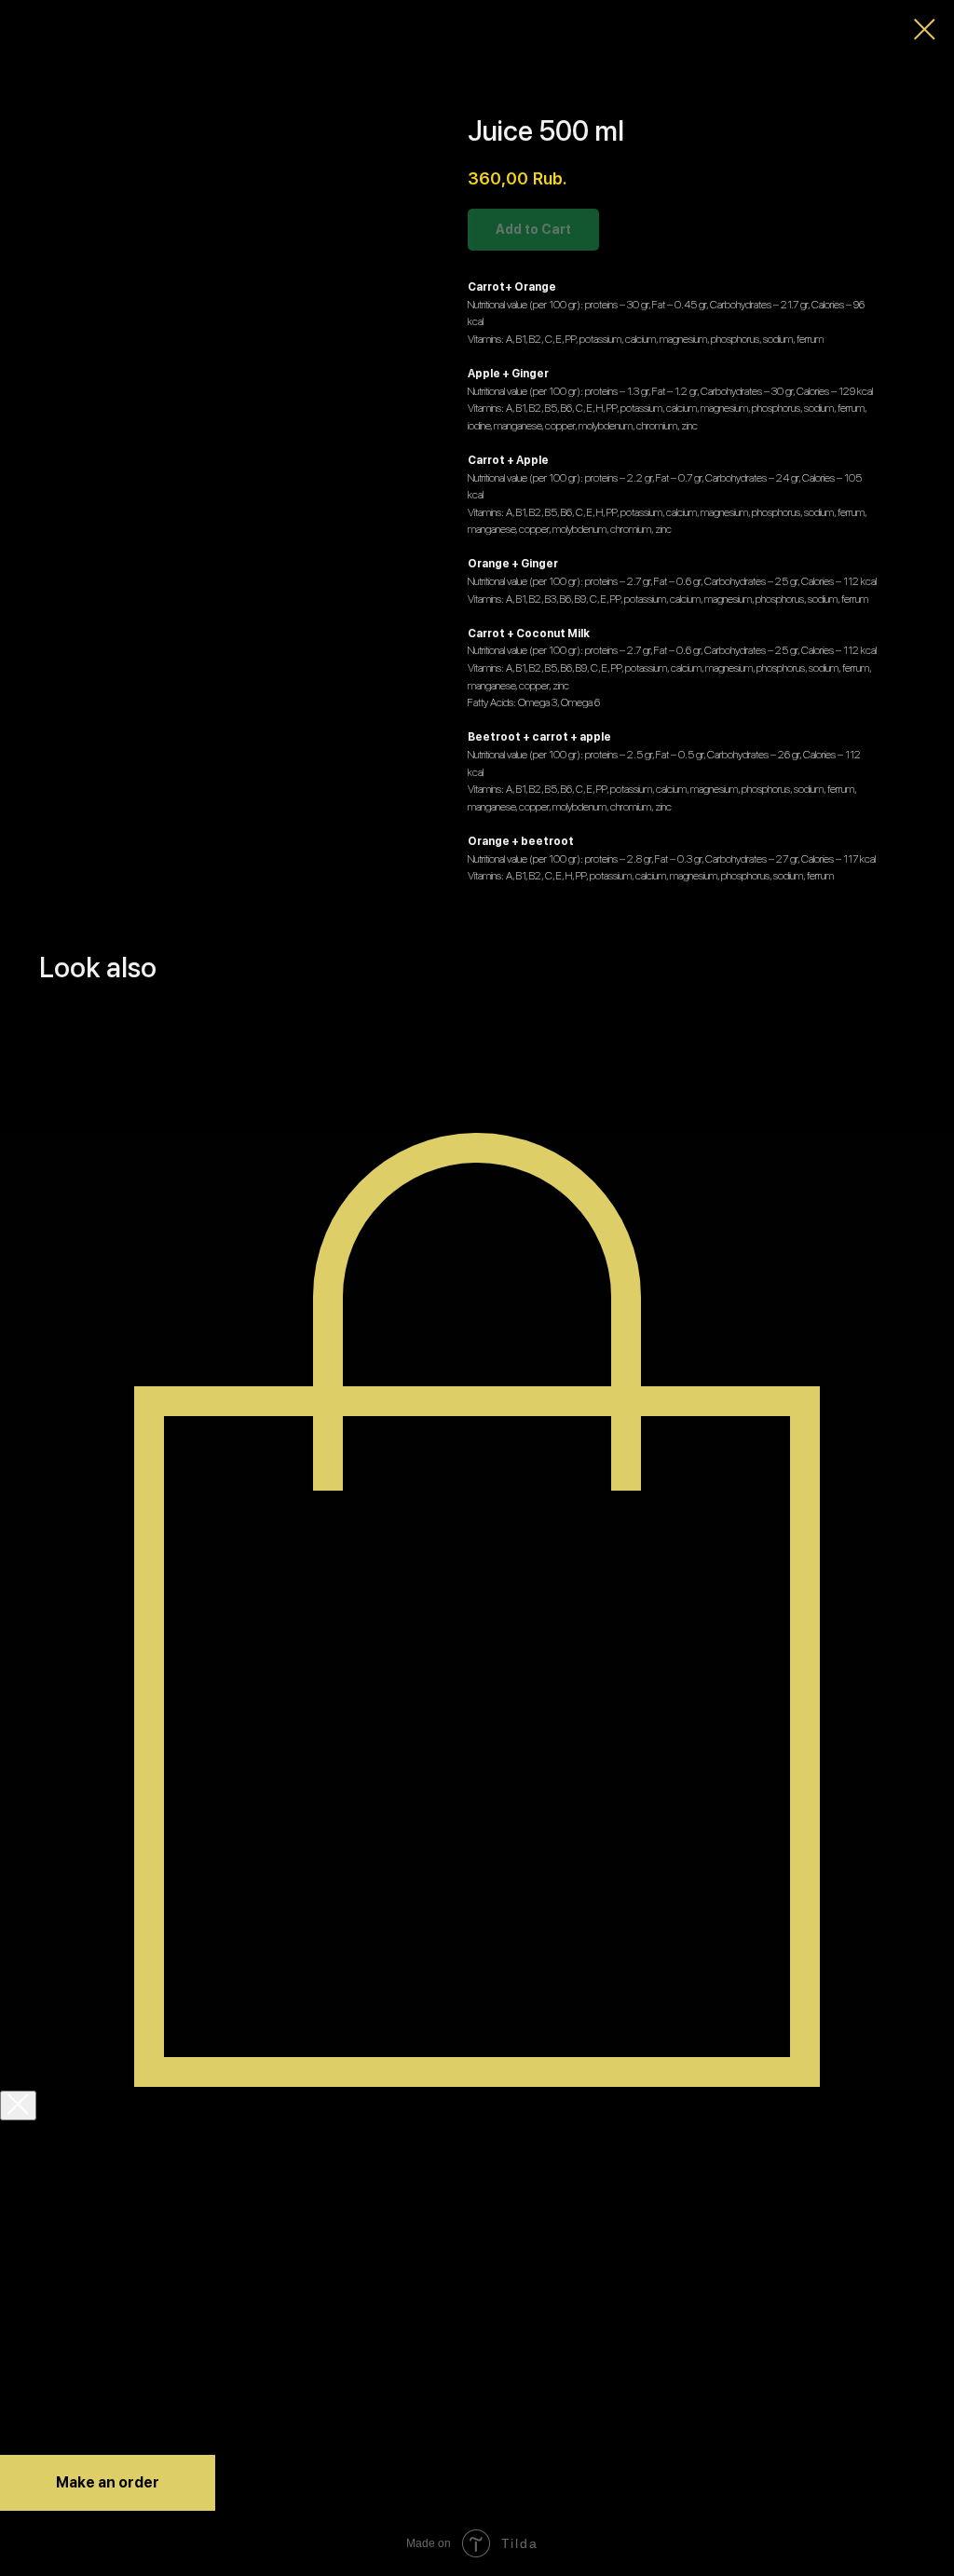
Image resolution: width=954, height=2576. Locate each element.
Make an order (108, 2482)
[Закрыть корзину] (18, 2106)
